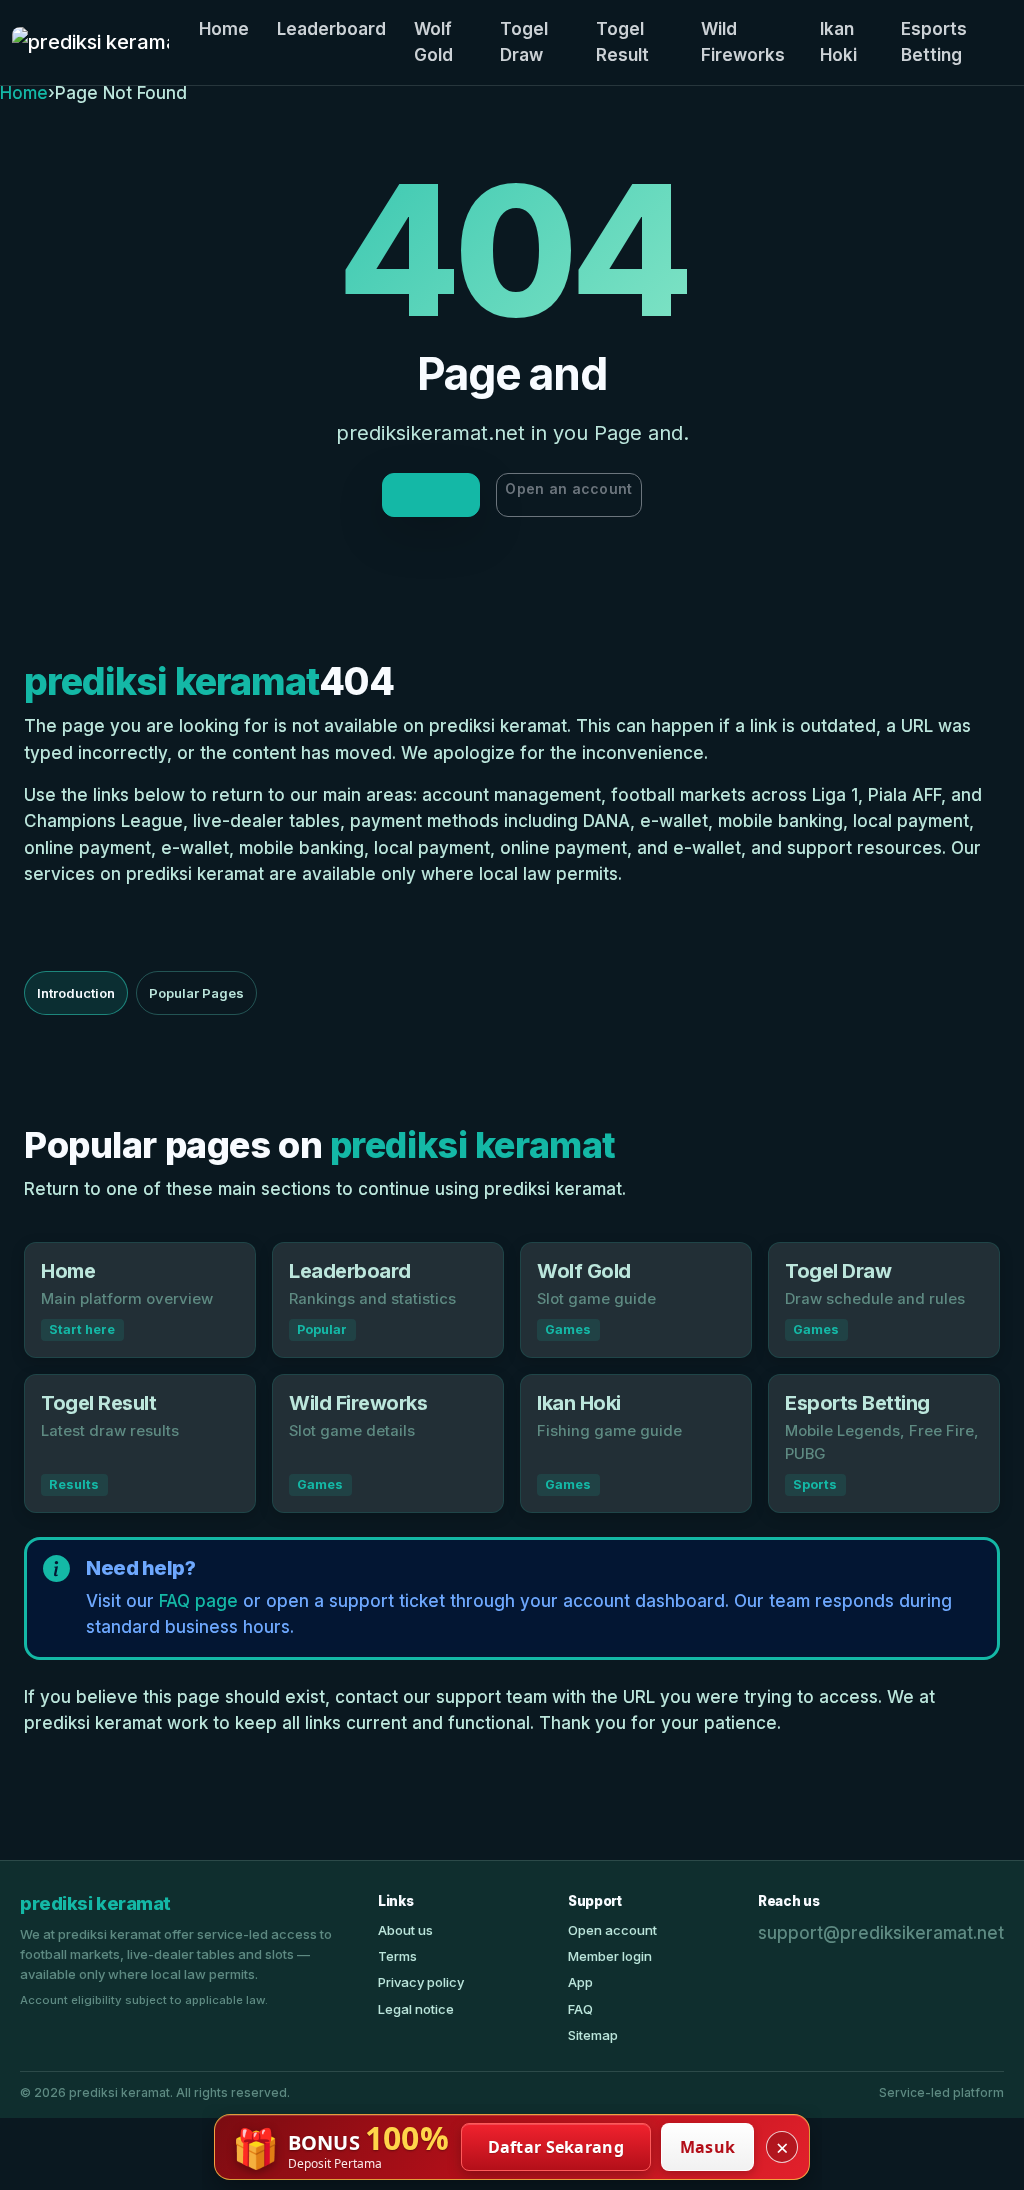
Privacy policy (421, 1982)
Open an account (568, 488)
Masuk (708, 2147)
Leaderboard (331, 29)
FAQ (580, 2009)
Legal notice (416, 2009)
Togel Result (622, 42)
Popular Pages (196, 993)
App (580, 1982)
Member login (610, 1956)
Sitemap (593, 2035)
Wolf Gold (433, 42)
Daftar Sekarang (556, 2147)
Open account (612, 1930)
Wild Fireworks (743, 42)
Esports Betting (934, 42)
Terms (397, 1956)
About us (405, 1930)
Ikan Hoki (838, 42)
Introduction (76, 993)
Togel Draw (524, 42)
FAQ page (198, 1601)
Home (224, 29)
